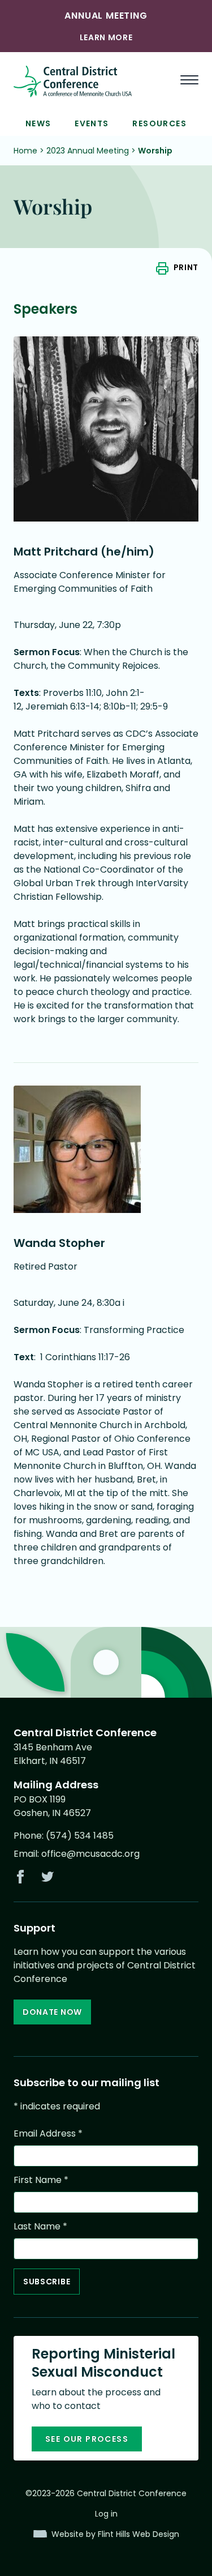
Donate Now (52, 2012)
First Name (41, 2180)
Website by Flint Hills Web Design (115, 2534)
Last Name (40, 2226)
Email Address (48, 2133)
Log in (106, 2514)
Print (186, 267)
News (38, 123)
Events (92, 123)
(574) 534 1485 (80, 1836)
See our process (87, 2439)
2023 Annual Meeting (88, 151)
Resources (159, 123)
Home (25, 151)
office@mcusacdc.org (90, 1854)
